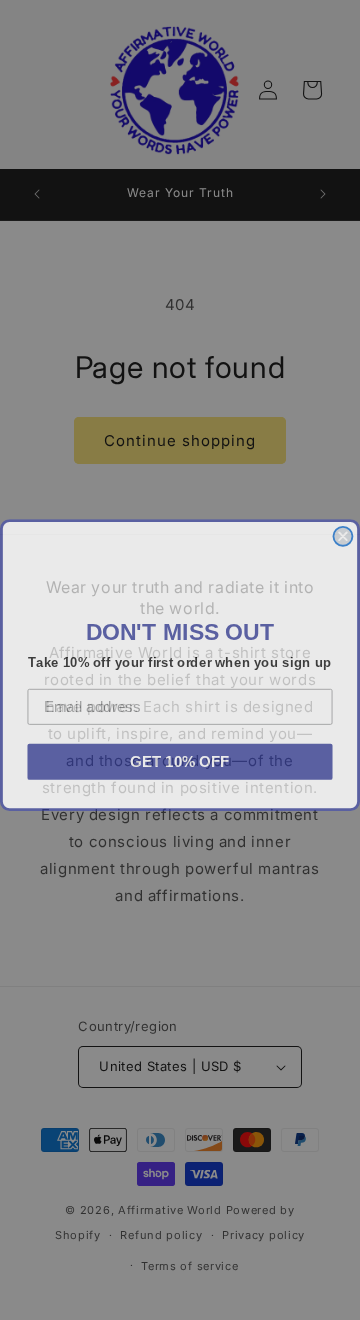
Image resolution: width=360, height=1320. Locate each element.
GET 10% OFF (179, 756)
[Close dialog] (342, 531)
